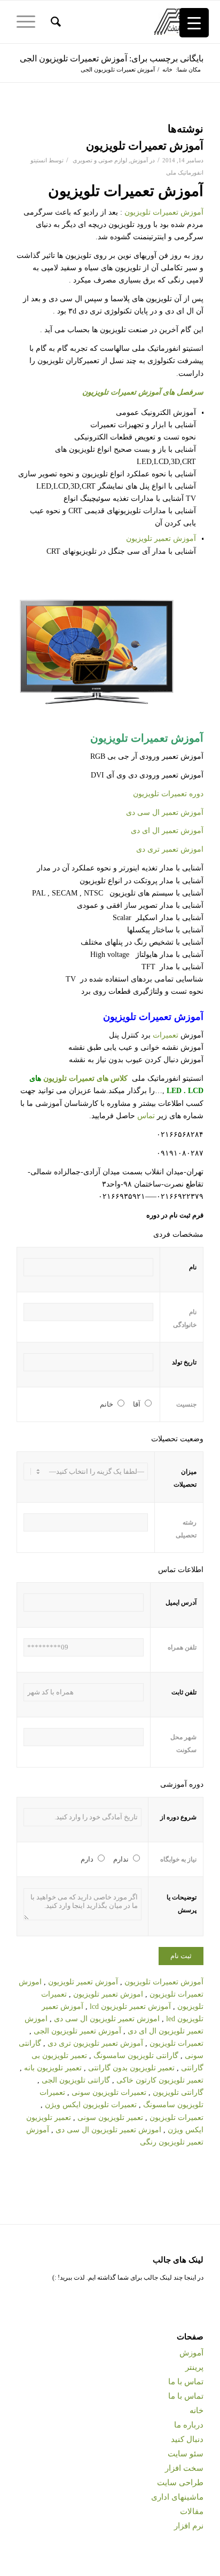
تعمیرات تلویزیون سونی (109, 2092)
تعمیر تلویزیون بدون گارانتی (131, 2068)
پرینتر (194, 2367)
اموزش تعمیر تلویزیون (109, 1994)
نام (193, 1267)
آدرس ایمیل (181, 1603)
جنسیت (186, 1404)
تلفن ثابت (184, 1692)
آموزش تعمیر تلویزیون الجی (78, 2031)
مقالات (192, 2511)
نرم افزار (189, 2526)
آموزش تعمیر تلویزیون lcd (130, 2006)
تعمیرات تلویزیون (176, 2043)
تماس (146, 1116)
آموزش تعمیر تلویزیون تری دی (96, 2043)
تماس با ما (186, 2382)
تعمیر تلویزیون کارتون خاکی (160, 2080)
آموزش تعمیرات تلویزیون (145, 146)
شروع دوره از (178, 1817)
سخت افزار (184, 2468)
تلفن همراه (182, 1647)
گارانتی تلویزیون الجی (76, 2080)
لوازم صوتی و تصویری (100, 160)
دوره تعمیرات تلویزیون (168, 794)
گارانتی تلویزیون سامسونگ (136, 2056)
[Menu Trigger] (194, 23)
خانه (197, 2410)
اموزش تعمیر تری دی (170, 849)
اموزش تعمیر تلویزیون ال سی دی (107, 2019)
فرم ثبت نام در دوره (175, 1215)
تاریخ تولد (184, 1362)
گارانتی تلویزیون (178, 2092)
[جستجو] (54, 22)
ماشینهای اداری (177, 2497)
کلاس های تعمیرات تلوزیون (85, 1078)
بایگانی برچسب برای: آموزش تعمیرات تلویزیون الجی (112, 58)
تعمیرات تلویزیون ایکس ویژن (90, 2105)
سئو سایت (186, 2454)
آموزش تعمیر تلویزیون (161, 539)
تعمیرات (166, 1035)
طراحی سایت (180, 2483)
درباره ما (189, 2425)
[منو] (29, 22)
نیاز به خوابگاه (178, 1859)
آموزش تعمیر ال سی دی (165, 812)
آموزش (139, 160)
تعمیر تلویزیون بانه (53, 2068)
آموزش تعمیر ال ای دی (167, 831)
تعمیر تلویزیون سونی (110, 2118)
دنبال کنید (187, 2439)
